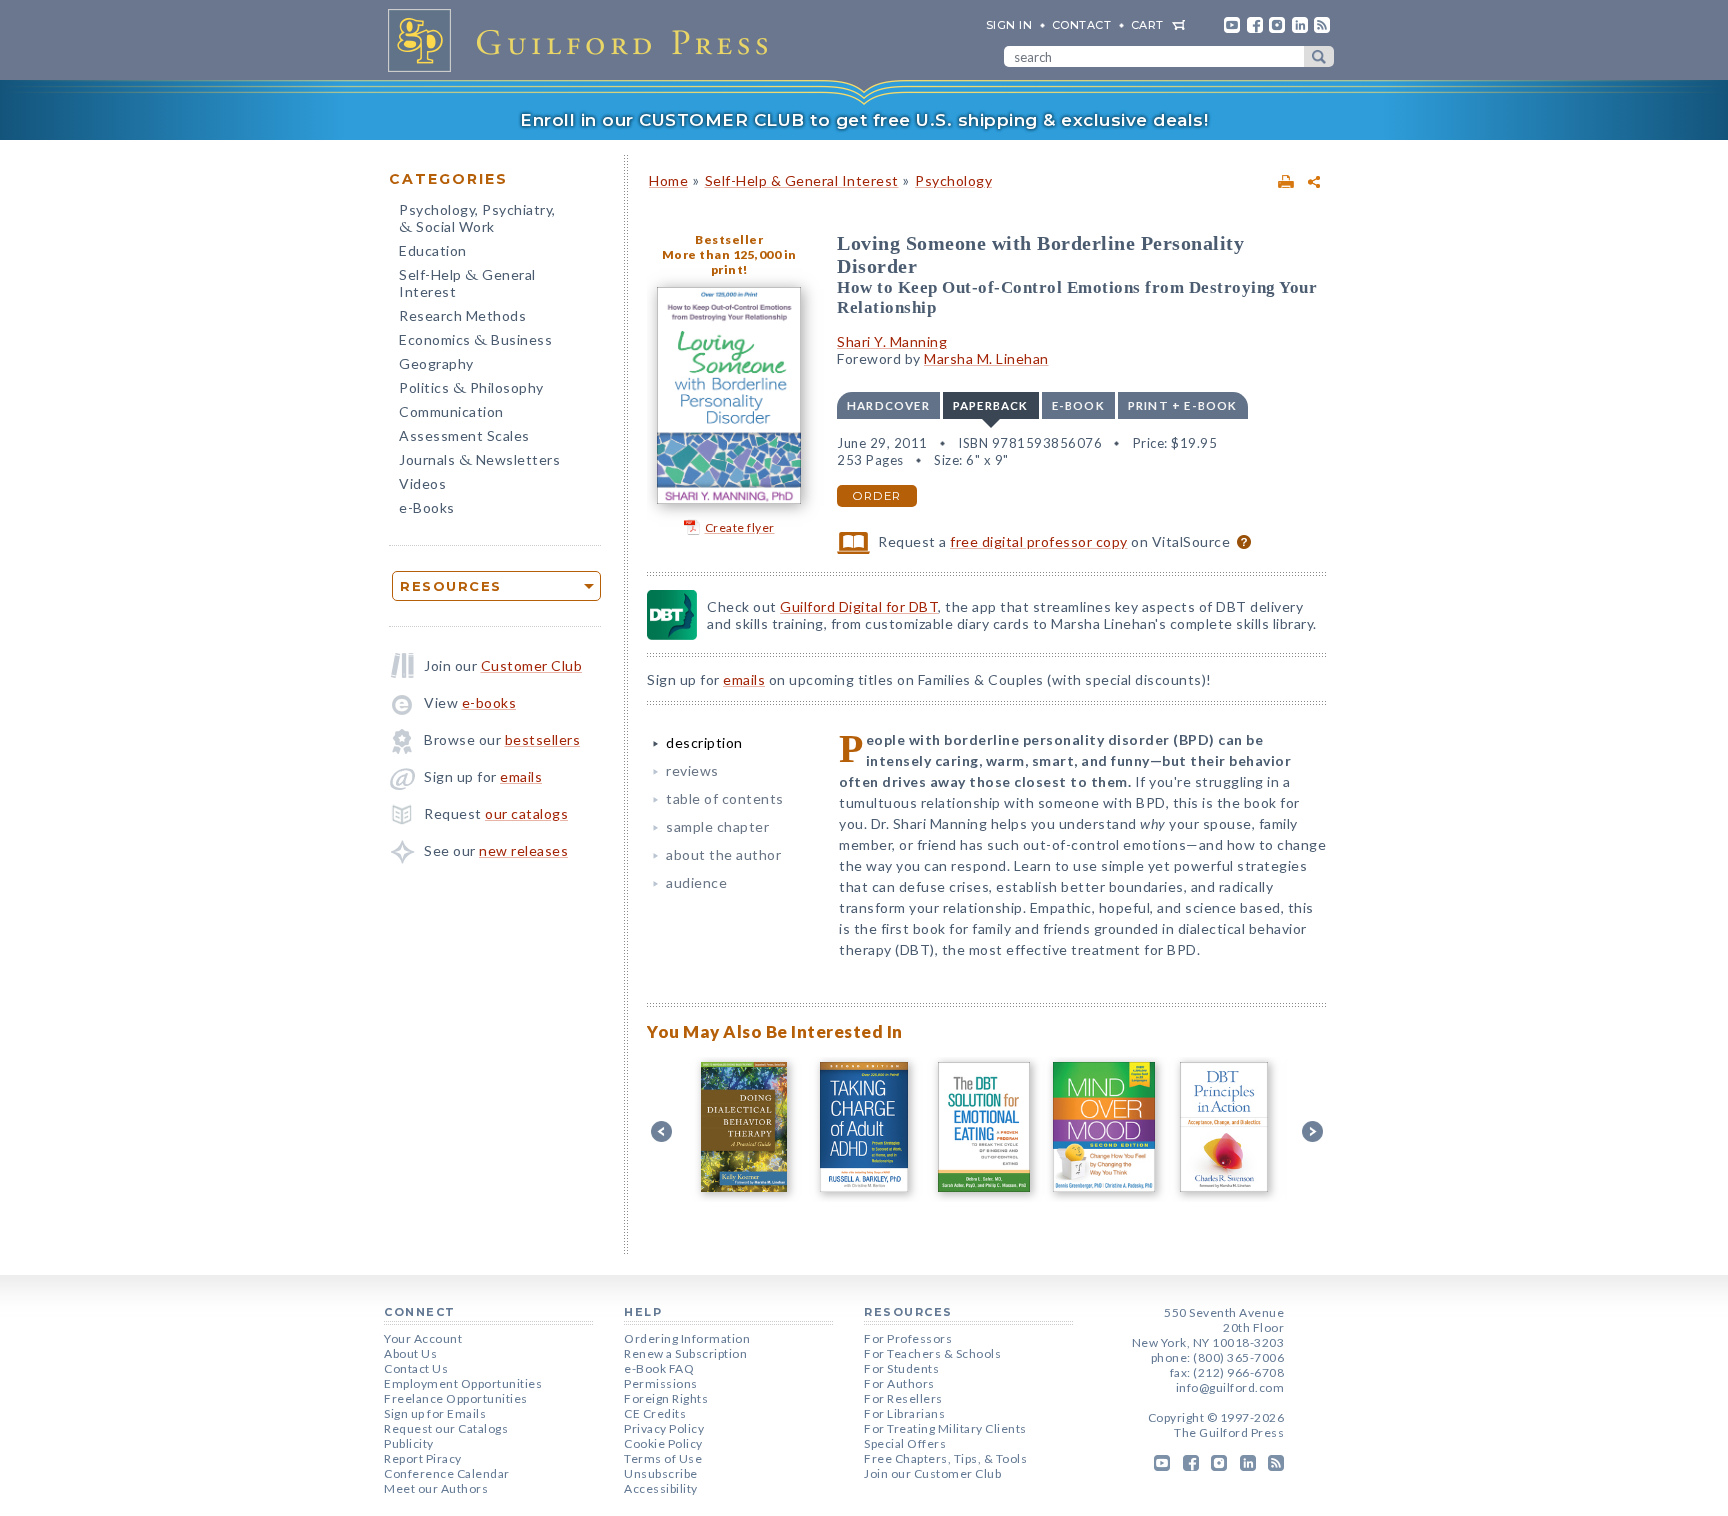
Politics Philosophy (471, 389)
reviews (692, 770)
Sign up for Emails (435, 1413)
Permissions (661, 1383)
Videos (422, 483)
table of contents (725, 798)
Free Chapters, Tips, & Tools (945, 1458)
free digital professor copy (1039, 541)
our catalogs (526, 813)
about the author (723, 854)
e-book (1078, 405)
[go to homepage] (584, 40)
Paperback (991, 405)
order (877, 496)
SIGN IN (1009, 25)
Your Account (423, 1338)
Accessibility (661, 1488)
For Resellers (903, 1398)
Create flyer (740, 527)
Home (668, 180)
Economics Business (475, 341)
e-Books (427, 507)
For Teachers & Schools (932, 1353)
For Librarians (904, 1413)
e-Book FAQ (659, 1368)
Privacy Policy (664, 1428)
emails (521, 776)
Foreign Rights (666, 1398)
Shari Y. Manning (892, 341)
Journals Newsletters (479, 461)
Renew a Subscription (685, 1353)
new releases (523, 850)
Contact (1082, 25)
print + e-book (1183, 405)
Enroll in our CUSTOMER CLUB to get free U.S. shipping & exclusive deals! (864, 120)
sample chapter (717, 826)
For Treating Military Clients (945, 1428)
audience (696, 882)
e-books (489, 702)
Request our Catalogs (446, 1428)
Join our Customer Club (932, 1473)
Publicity (409, 1443)
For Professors (908, 1338)
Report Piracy (423, 1458)
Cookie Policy (663, 1443)
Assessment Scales (464, 435)
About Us (410, 1353)
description (704, 742)
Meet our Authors (436, 1488)
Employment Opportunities (463, 1383)
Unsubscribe (661, 1473)
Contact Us (416, 1368)
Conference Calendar (447, 1473)
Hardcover (888, 405)
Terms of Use (663, 1458)
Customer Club (532, 665)
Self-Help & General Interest (802, 180)
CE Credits (655, 1413)
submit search (1319, 56)
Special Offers (905, 1443)
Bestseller (729, 239)
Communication (451, 411)
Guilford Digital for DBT (859, 606)
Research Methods (462, 315)
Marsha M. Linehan (986, 358)
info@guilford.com (1230, 1387)
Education (433, 250)
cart (1147, 25)
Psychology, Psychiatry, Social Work (477, 220)
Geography (436, 363)
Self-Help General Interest (467, 283)
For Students (901, 1368)
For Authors (899, 1383)
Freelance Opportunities (456, 1398)
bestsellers (543, 739)
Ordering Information (687, 1338)
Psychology (953, 180)
